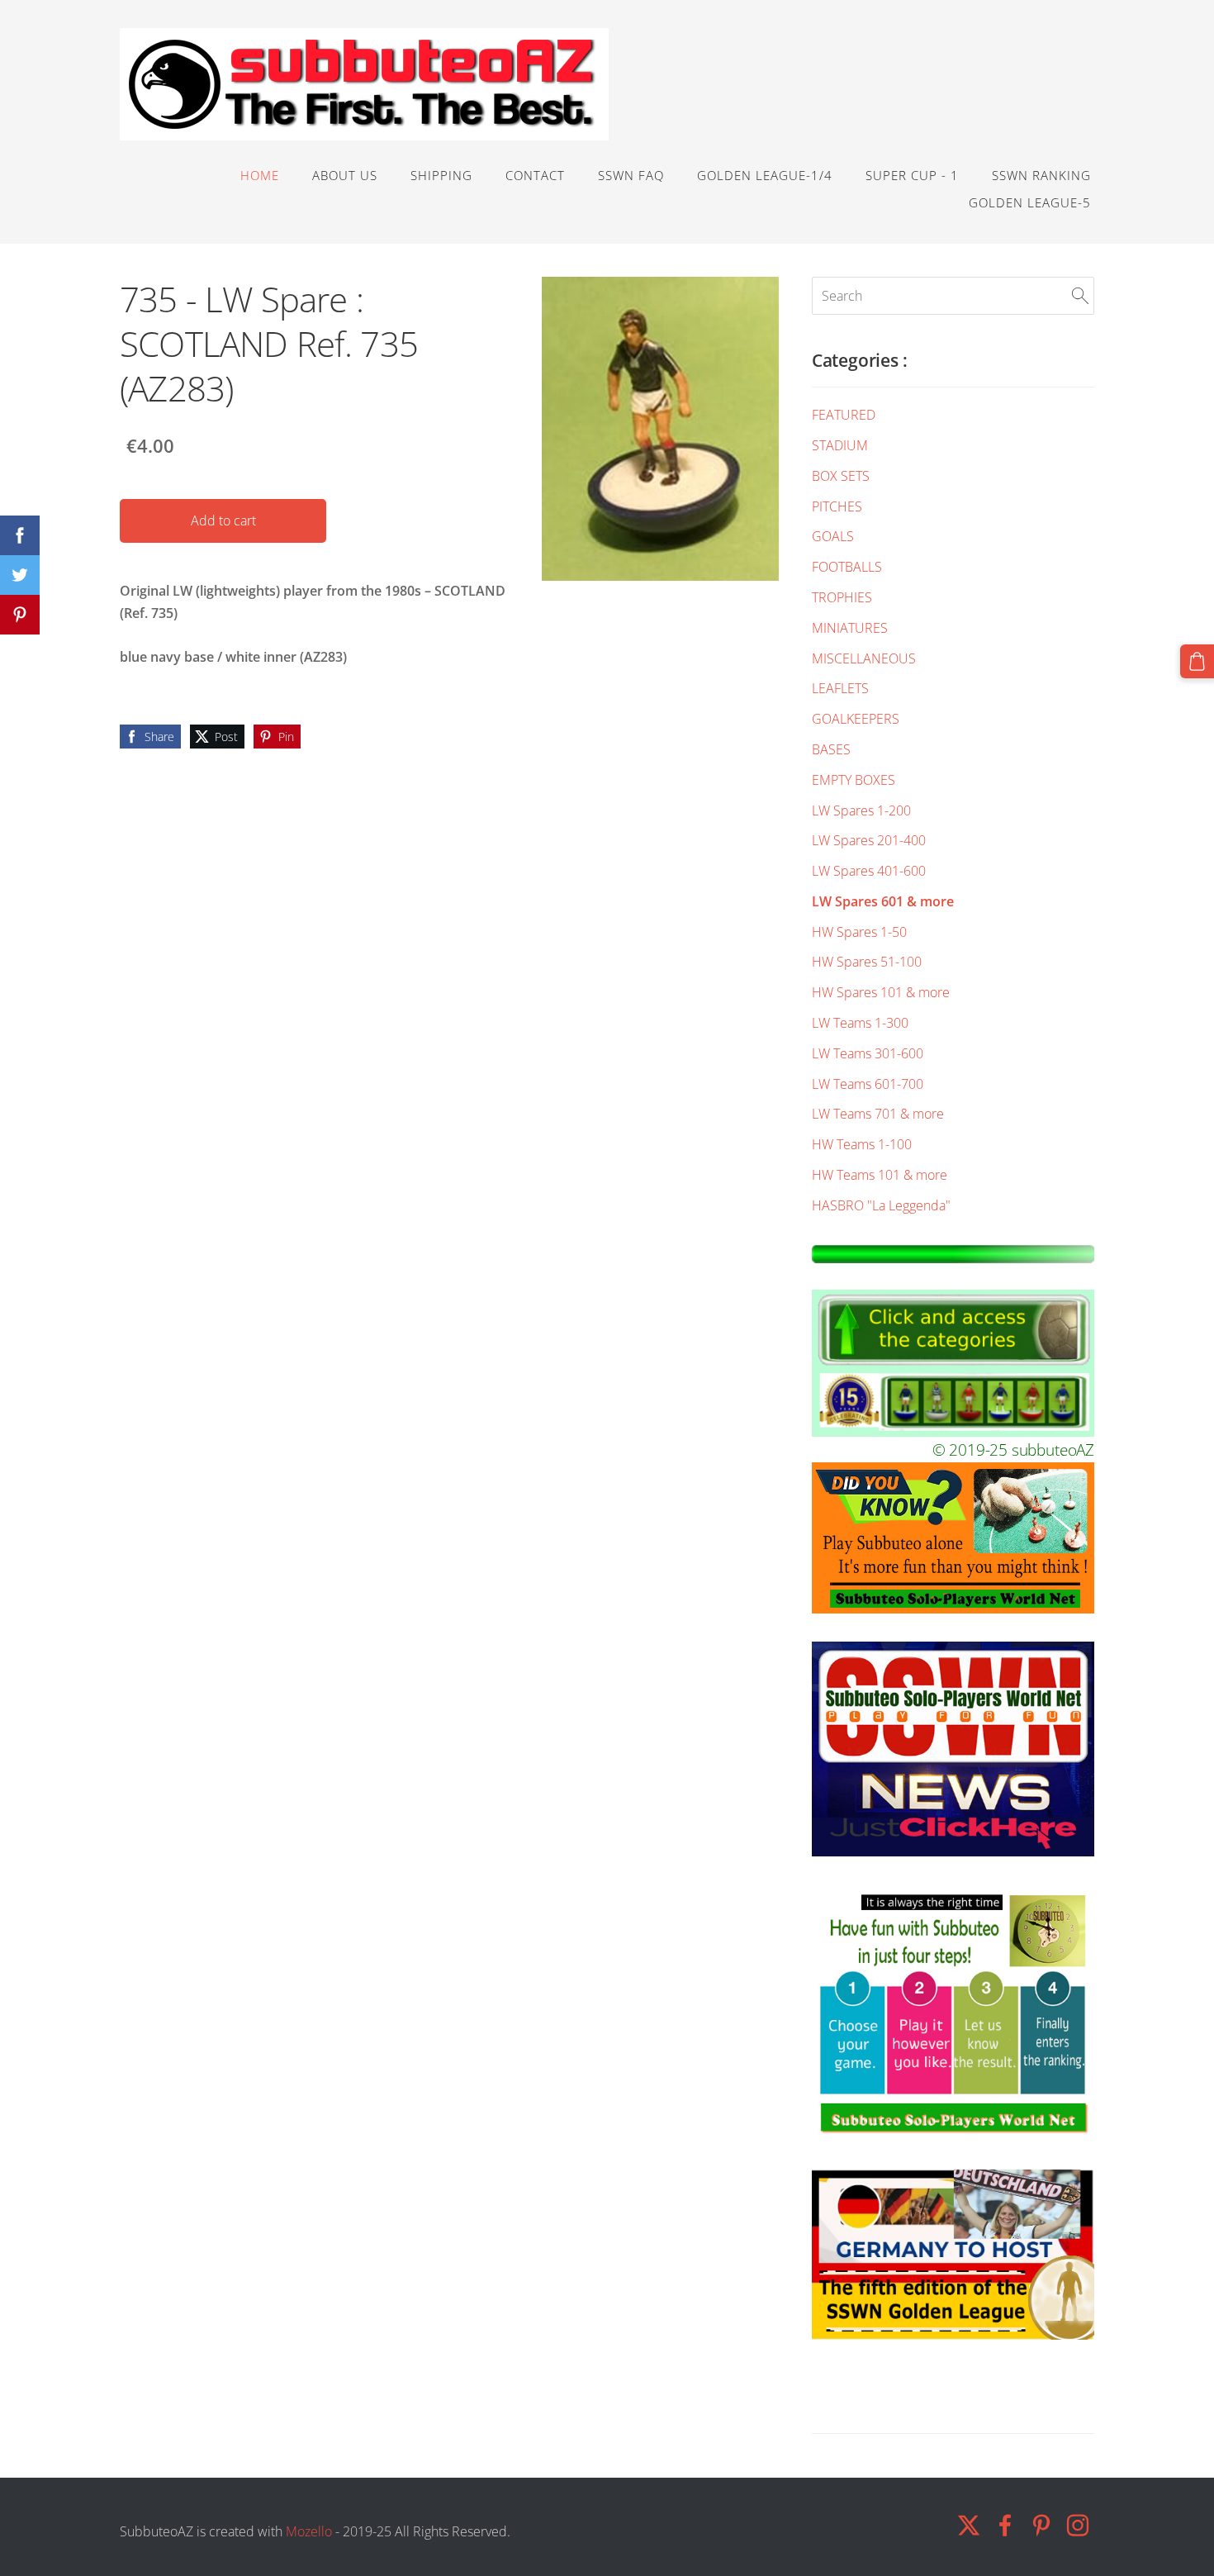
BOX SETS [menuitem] (841, 476)
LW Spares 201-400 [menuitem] (869, 840)
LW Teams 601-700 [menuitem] (868, 1084)
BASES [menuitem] (831, 749)
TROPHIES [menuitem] (842, 597)
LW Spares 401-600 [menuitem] (869, 871)
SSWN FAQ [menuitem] (631, 175)
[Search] (1080, 296)
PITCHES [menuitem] (837, 506)
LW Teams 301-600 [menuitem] (868, 1053)
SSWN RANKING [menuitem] (1041, 175)
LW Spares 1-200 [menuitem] (861, 810)
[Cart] (1197, 661)
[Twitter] (969, 2525)
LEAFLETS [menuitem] (840, 688)
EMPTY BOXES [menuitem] (854, 780)
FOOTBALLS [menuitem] (847, 567)
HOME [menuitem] (260, 175)
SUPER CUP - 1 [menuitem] (912, 175)
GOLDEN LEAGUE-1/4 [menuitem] (765, 175)
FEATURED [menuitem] (844, 415)
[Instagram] (1078, 2525)
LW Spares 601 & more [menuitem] (883, 901)
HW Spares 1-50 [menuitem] (859, 932)
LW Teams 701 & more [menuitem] (878, 1114)
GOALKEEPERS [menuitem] (856, 719)
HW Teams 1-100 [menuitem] (862, 1144)
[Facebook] (1005, 2525)
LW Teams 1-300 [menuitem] (860, 1023)
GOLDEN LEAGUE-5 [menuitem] (1030, 202)
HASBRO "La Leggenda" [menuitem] (881, 1205)
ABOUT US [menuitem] (345, 175)
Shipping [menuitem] (441, 175)
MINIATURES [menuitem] (850, 628)
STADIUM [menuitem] (840, 445)
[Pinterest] (1041, 2525)
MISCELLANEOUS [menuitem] (864, 658)
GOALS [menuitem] (833, 536)
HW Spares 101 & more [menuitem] (881, 992)
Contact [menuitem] (535, 175)
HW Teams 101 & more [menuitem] (880, 1175)
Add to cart (223, 520)
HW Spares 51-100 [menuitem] (867, 962)
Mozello (309, 2531)
